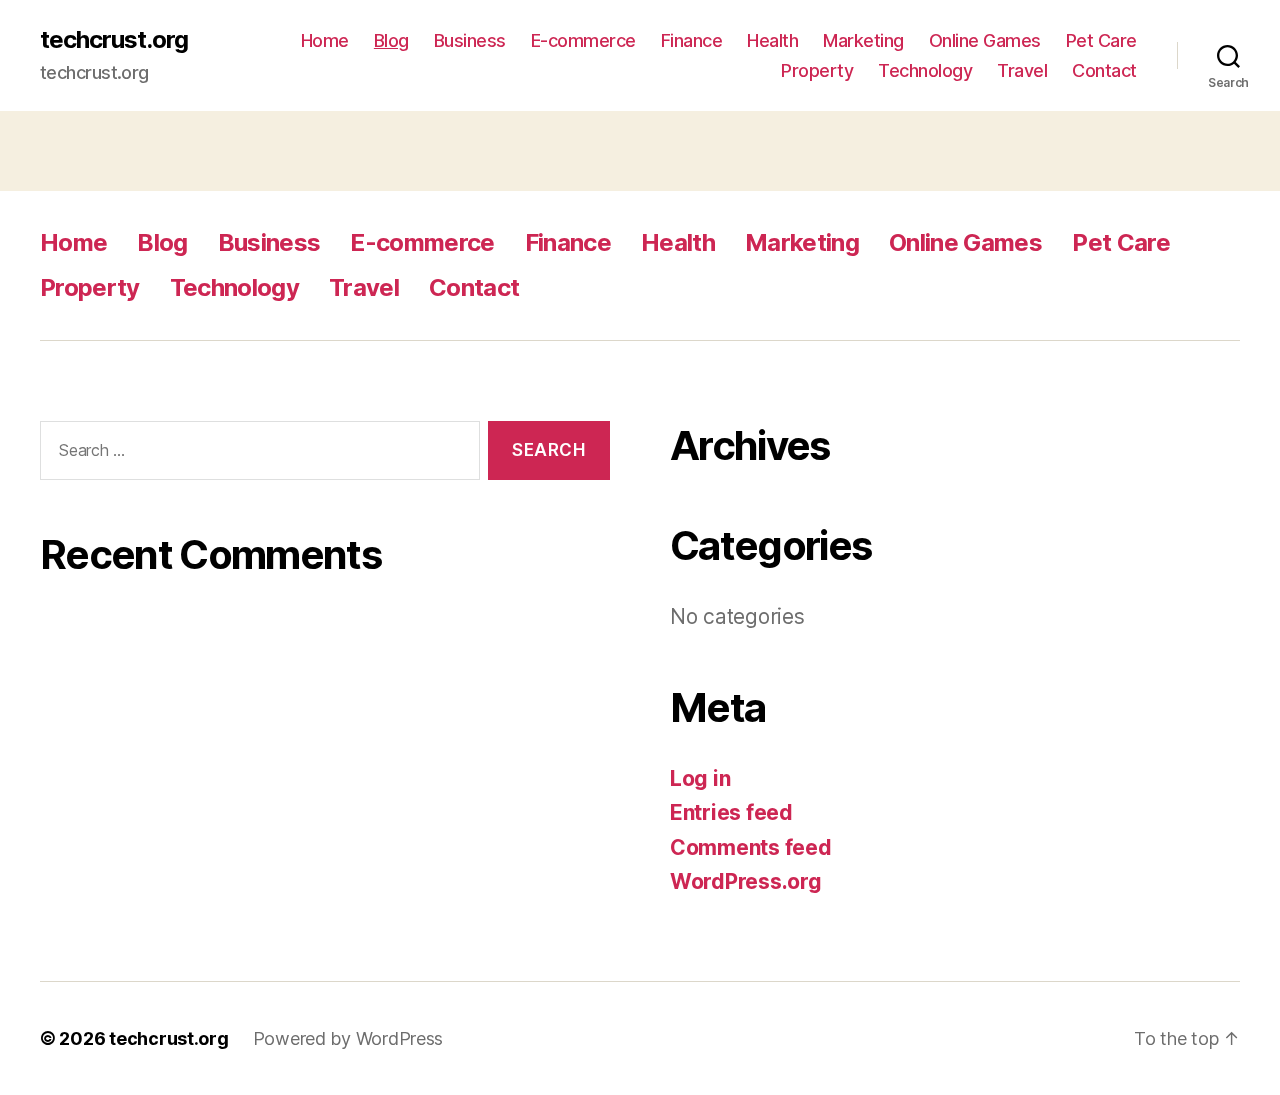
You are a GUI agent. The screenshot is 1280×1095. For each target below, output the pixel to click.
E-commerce (583, 40)
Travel (1022, 70)
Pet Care (1101, 40)
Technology (925, 70)
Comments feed (751, 847)
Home (325, 40)
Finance (692, 40)
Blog (391, 40)
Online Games (985, 40)
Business (470, 40)
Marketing (863, 40)
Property (817, 70)
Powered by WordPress (348, 1038)
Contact (1104, 70)
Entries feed (731, 812)
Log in (700, 778)
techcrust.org (114, 40)
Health (772, 40)
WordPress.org (746, 881)
